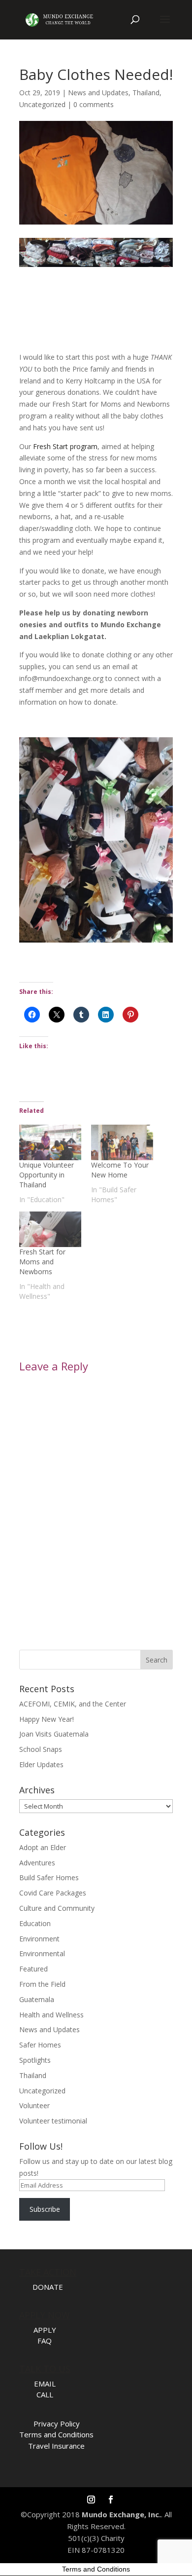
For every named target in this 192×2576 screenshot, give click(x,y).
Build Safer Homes (49, 1877)
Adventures (37, 1863)
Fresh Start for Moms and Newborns (42, 1262)
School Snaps (41, 1749)
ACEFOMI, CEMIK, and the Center (73, 1704)
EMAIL (45, 2384)
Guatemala (37, 1999)
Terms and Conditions (56, 2434)
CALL (45, 2394)
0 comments (94, 104)
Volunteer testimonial (53, 2121)
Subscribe (45, 2209)
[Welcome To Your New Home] (122, 1142)
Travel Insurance (56, 2446)
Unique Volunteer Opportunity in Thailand (47, 1175)
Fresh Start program (65, 446)
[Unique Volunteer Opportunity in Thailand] (50, 1142)
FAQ (45, 2341)
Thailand (146, 93)
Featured (33, 1969)
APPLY (45, 2330)
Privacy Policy (57, 2424)
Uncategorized (42, 104)
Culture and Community (57, 1908)
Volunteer (34, 2105)
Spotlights (35, 2060)
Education (35, 1923)
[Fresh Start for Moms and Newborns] (50, 1229)
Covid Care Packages (53, 1893)
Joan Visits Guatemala (54, 1734)
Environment (39, 1939)
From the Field (42, 1984)
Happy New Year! (47, 1719)
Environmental (42, 1953)
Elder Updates (41, 1764)
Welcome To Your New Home (120, 1170)
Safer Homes (40, 2045)
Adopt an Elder (43, 1847)
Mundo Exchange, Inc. (121, 2514)
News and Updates (98, 93)
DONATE (48, 2287)
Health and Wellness (51, 2015)
